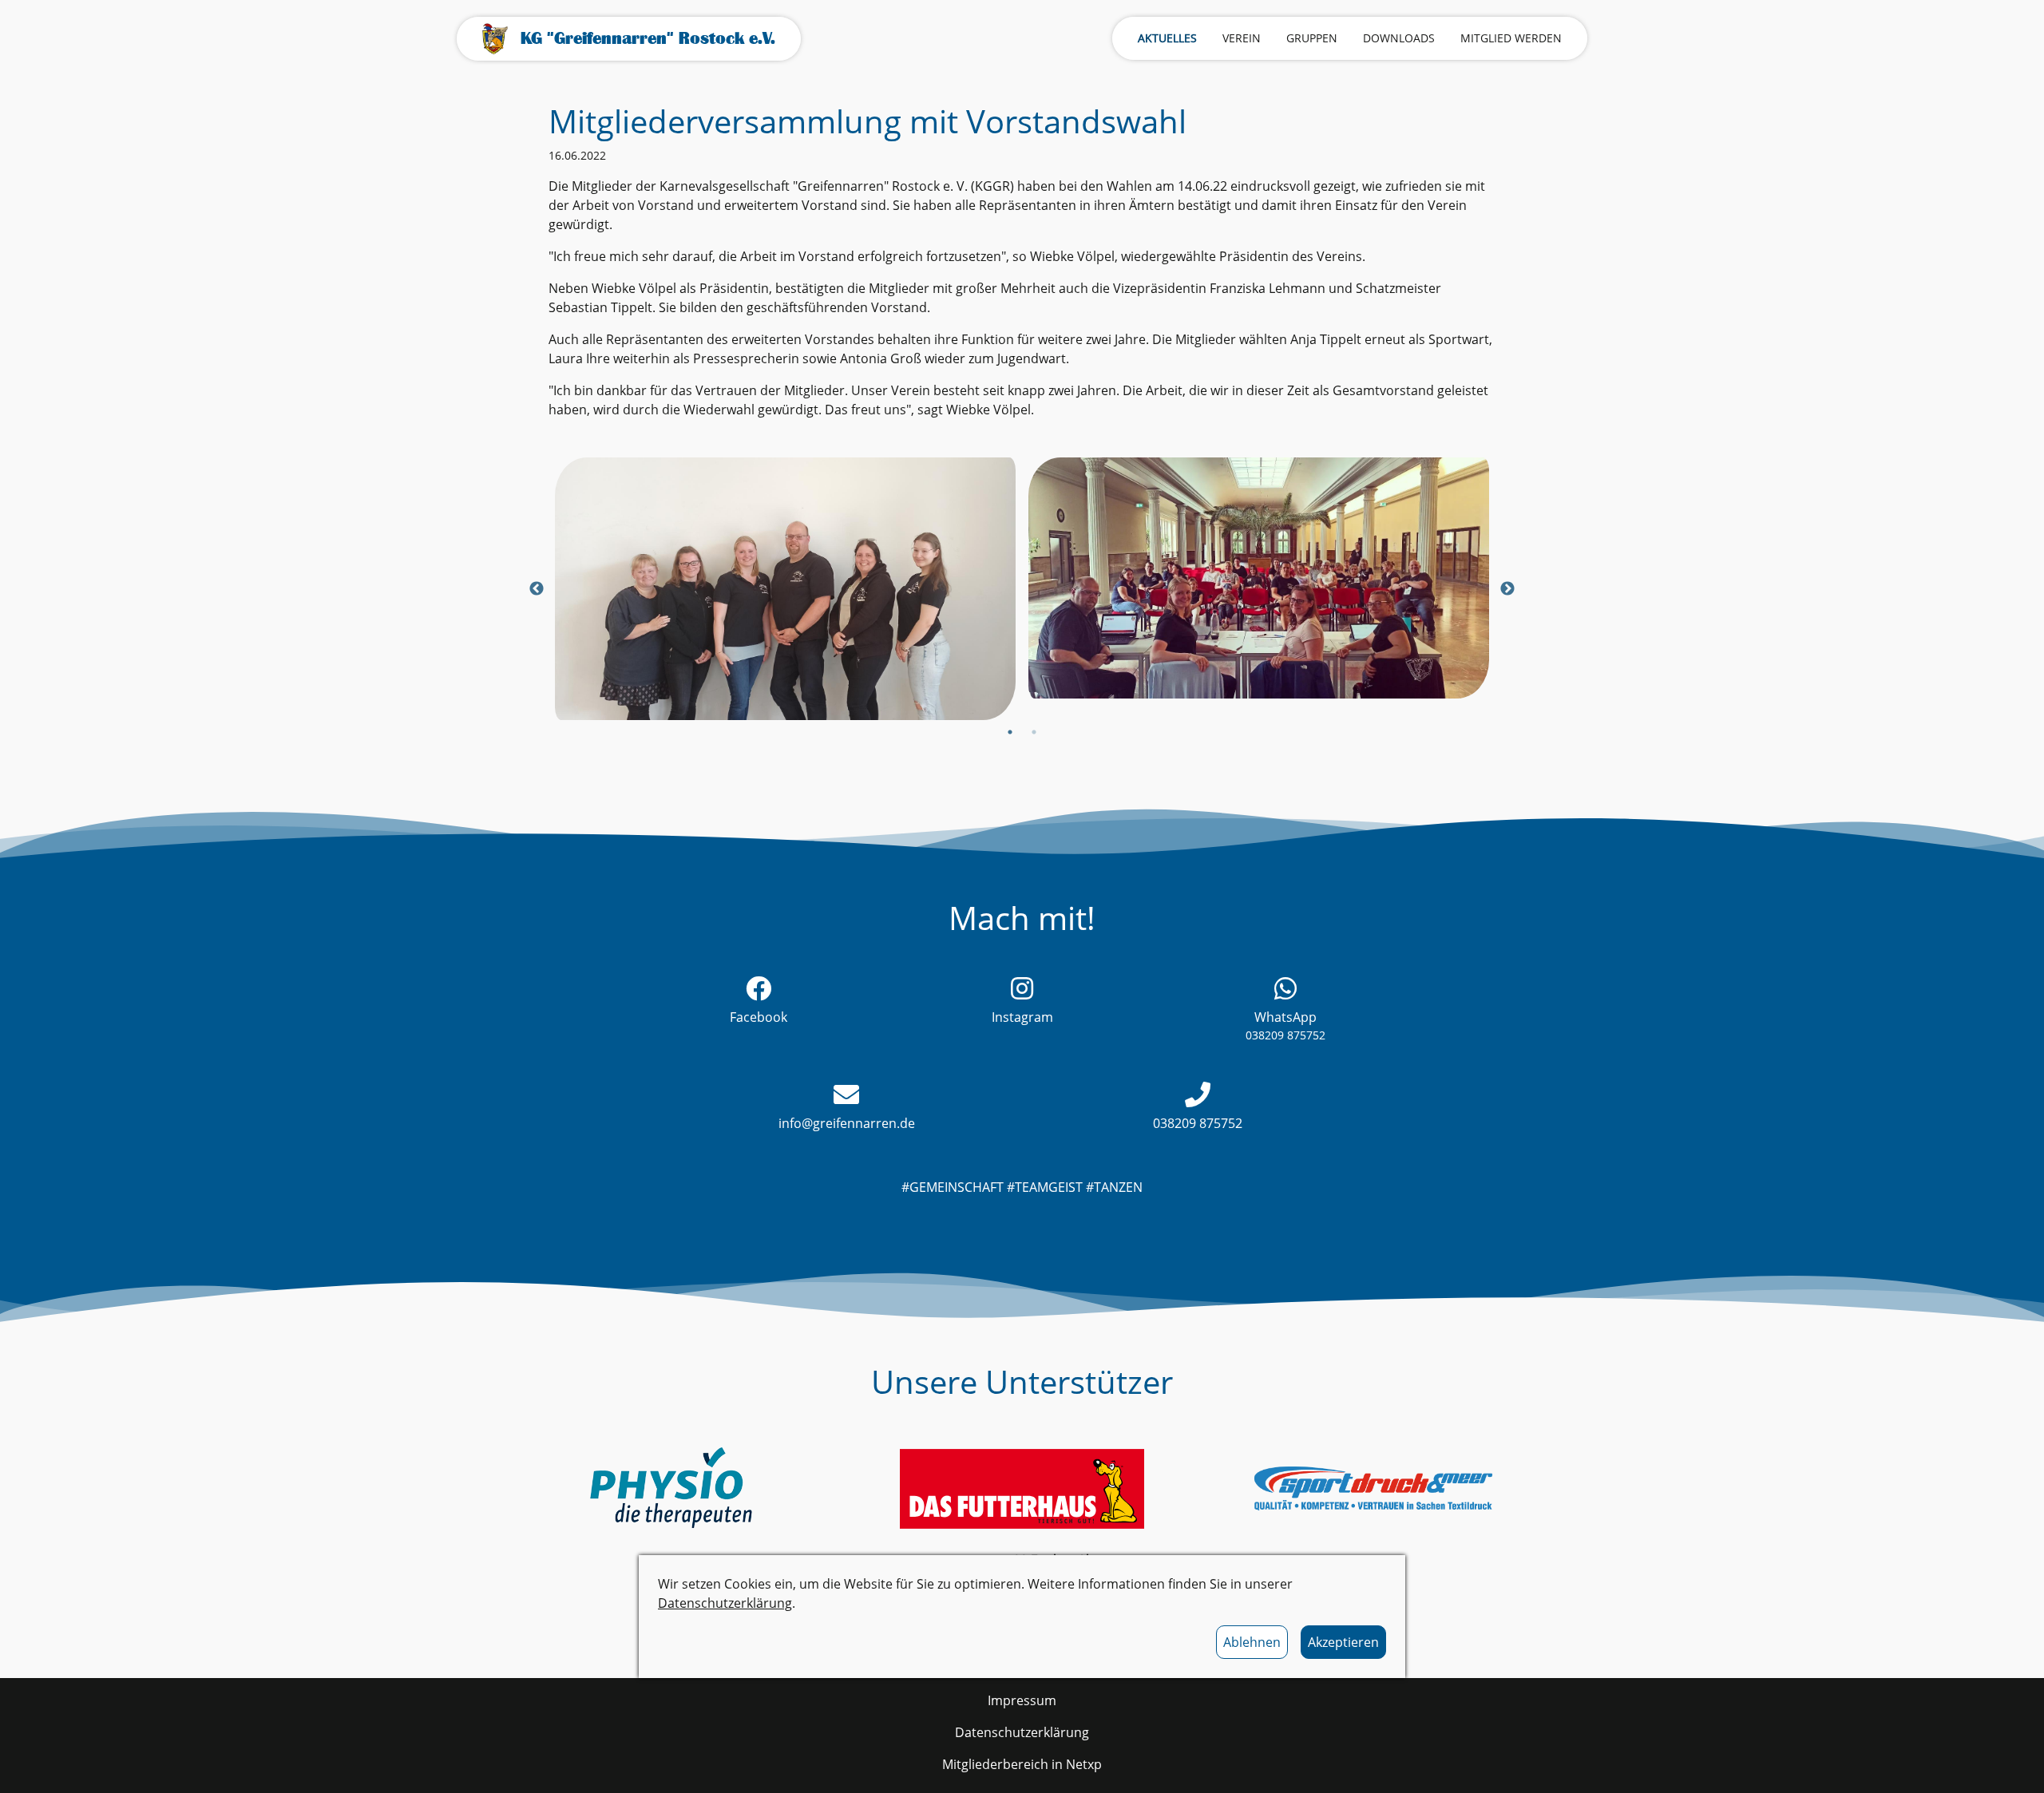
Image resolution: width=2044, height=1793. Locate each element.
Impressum (1022, 1700)
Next (1507, 589)
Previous (537, 589)
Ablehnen (1252, 1642)
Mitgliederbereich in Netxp (1022, 1764)
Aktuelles (1167, 38)
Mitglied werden (1511, 38)
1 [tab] (1010, 732)
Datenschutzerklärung (725, 1603)
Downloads (1399, 38)
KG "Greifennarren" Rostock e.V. (648, 38)
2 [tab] (1034, 732)
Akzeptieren (1343, 1642)
